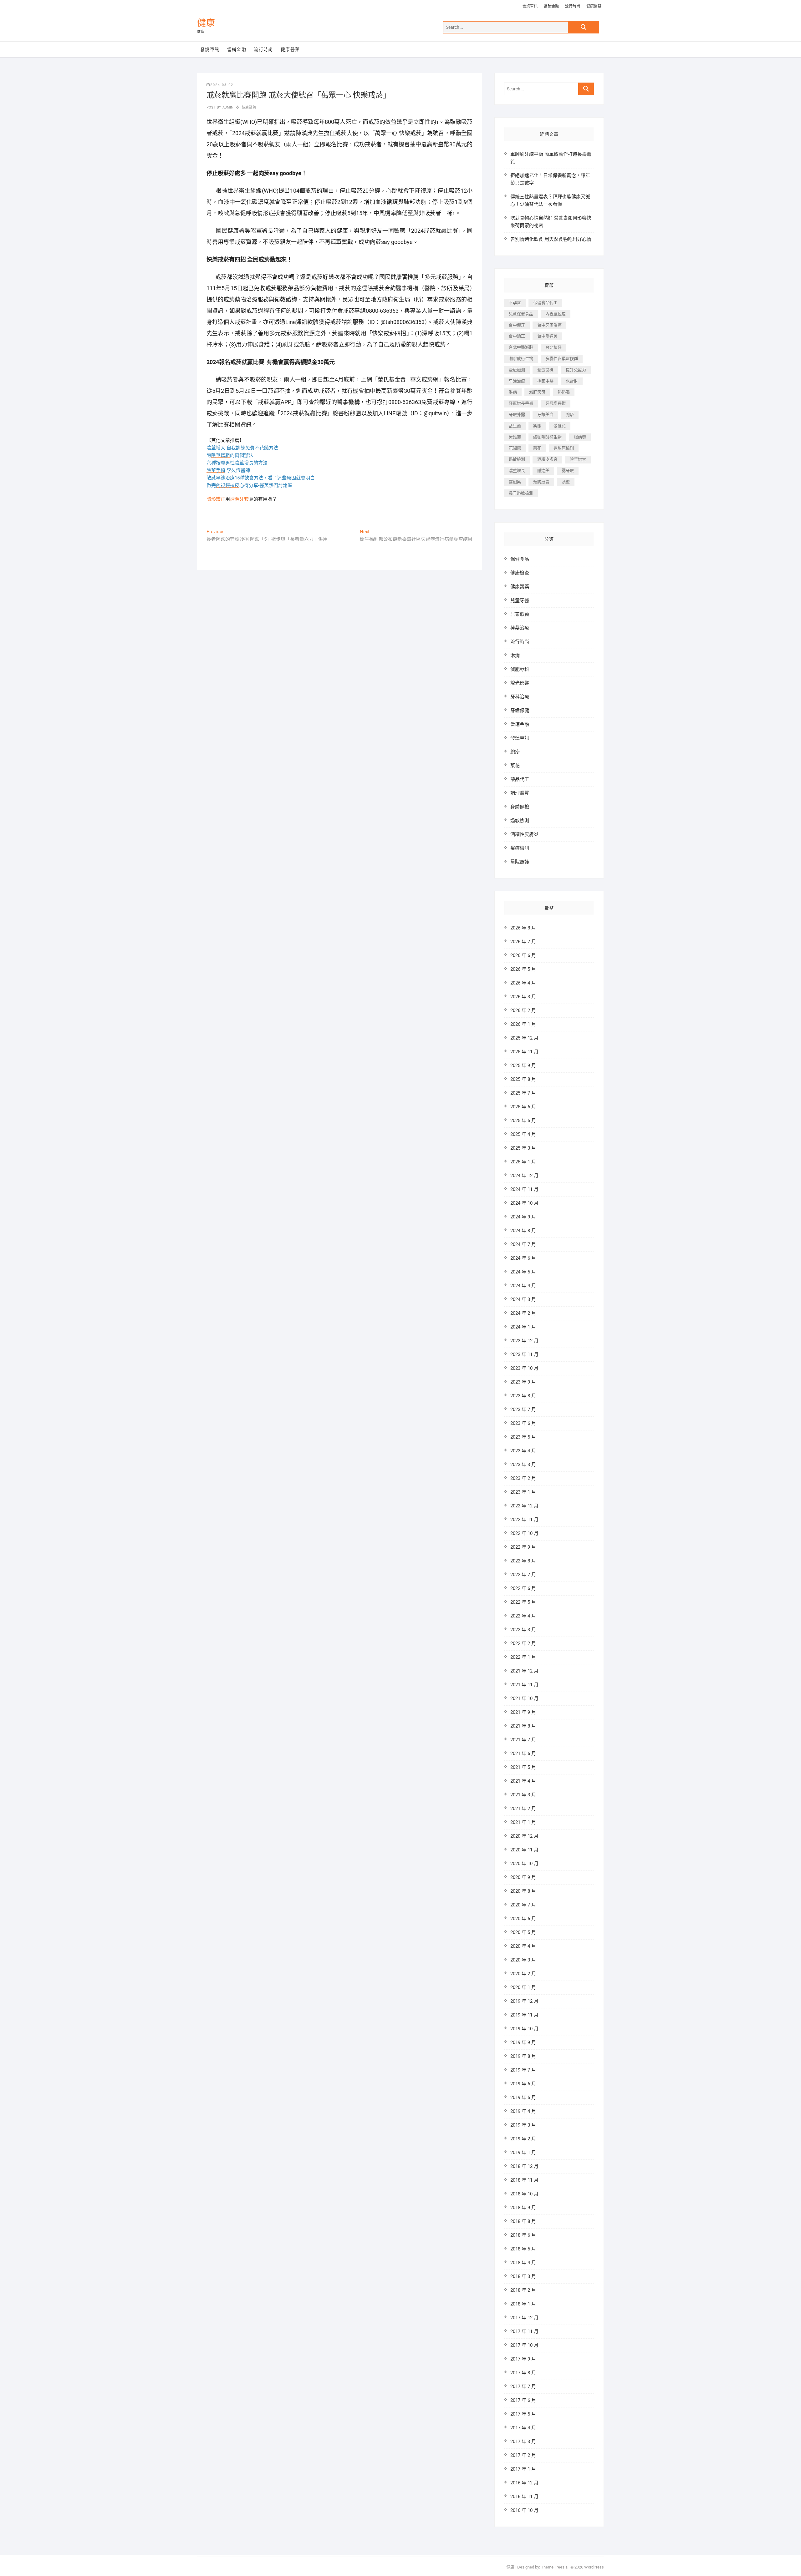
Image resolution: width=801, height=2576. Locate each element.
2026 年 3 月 (523, 997)
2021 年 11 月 (524, 1685)
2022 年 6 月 (523, 1588)
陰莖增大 (578, 459)
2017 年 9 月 (523, 2359)
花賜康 (515, 448)
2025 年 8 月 (523, 1079)
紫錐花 (560, 426)
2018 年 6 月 (523, 2235)
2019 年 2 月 (523, 2139)
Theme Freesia (554, 2567)
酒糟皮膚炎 (547, 459)
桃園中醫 (545, 381)
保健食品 (520, 559)
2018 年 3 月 (523, 2276)
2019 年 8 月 (523, 2056)
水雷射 (572, 381)
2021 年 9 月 (523, 1712)
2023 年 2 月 (523, 1478)
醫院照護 (520, 862)
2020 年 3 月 (523, 1960)
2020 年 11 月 (524, 1850)
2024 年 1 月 (523, 1327)
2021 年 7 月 (523, 1740)
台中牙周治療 (549, 325)
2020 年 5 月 (523, 1932)
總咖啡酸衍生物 (547, 437)
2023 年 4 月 (523, 1451)
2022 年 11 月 (524, 1520)
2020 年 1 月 (523, 1987)
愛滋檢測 (517, 370)
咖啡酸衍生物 (521, 359)
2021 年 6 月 (523, 1754)
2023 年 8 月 (523, 1396)
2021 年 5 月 (523, 1767)
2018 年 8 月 (523, 2221)
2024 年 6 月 (523, 1258)
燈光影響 (520, 683)
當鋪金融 (551, 6)
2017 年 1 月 (523, 2469)
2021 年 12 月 (524, 1671)
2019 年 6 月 (523, 2084)
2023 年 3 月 (523, 1465)
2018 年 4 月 (523, 2263)
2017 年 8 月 (523, 2373)
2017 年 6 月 (523, 2400)
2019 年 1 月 (523, 2153)
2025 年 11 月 (524, 1052)
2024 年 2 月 (523, 1313)
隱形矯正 (216, 499)
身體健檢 (520, 807)
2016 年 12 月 (524, 2483)
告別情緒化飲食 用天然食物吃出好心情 (551, 239)
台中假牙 (517, 325)
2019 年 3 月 (523, 2125)
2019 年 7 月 (523, 2070)
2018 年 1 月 (523, 2304)
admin (227, 107)
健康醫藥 (594, 6)
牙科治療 (520, 697)
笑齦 (537, 426)
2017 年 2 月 (523, 2455)
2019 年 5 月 (523, 2098)
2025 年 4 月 (523, 1134)
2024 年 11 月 (524, 1189)
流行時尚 (573, 6)
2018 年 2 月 (523, 2290)
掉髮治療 (520, 628)
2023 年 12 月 (524, 1341)
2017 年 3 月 (523, 2442)
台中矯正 (517, 336)
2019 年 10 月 (524, 2029)
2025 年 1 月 (523, 1162)
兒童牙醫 (520, 600)
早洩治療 (517, 381)
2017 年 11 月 (524, 2331)
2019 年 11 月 (524, 2015)
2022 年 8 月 (523, 1561)
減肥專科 (520, 669)
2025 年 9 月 (523, 1065)
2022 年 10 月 (524, 1533)
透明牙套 (239, 499)
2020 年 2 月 (523, 1974)
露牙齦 (568, 471)
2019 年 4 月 (523, 2111)
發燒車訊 (530, 6)
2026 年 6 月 (523, 955)
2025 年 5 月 (523, 1121)
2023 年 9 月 (523, 1382)
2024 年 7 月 (523, 1244)
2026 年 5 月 (523, 969)
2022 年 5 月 (523, 1602)
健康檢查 (520, 573)
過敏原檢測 (564, 448)
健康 (206, 23)
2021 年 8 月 (523, 1726)
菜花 (537, 448)
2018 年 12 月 (524, 2166)
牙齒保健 (520, 711)
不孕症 (515, 303)
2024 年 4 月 (523, 1286)
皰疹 (570, 415)
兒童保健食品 (521, 314)
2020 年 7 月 (523, 1905)
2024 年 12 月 (524, 1176)
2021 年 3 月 (523, 1795)
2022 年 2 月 (523, 1643)
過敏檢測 (517, 459)
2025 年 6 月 (523, 1107)
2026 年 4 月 (523, 983)
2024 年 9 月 (523, 1217)
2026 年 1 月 (523, 1024)
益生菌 (515, 426)
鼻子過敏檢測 (521, 493)
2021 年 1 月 (523, 1822)
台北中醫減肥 (521, 347)
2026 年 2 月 (523, 1010)
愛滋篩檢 (545, 370)
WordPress (594, 2567)
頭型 (566, 482)
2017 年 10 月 (524, 2345)
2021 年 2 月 (523, 1809)
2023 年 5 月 (523, 1437)
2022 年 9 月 (523, 1547)
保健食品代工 (545, 303)
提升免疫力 (576, 370)
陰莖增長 (517, 471)
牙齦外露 (517, 415)
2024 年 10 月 (524, 1203)
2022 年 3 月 (523, 1630)
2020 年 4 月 (523, 1946)
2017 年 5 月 (523, 2414)
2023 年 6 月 (523, 1423)
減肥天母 (537, 392)
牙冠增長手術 (521, 403)
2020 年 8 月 (523, 1891)
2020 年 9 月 (523, 1877)
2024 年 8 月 (523, 1231)
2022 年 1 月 (523, 1657)
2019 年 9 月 (523, 2042)
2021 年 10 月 (524, 1698)
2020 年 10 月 (524, 1864)
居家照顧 (520, 614)
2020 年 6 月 (523, 1919)
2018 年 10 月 (524, 2194)
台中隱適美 (547, 336)
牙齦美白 (545, 415)
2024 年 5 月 (523, 1272)
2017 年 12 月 (524, 2318)
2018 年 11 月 (524, 2180)
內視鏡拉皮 (556, 314)
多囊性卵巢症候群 (562, 359)
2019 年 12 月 (524, 2001)
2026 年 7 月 (523, 942)
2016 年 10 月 (524, 2510)
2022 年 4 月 (523, 1616)
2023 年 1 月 (523, 1492)
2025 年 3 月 (523, 1148)
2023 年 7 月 (523, 1409)
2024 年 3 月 (523, 1299)
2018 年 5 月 (523, 2249)
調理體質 (520, 793)
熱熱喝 (564, 392)
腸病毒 (580, 437)
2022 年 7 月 (523, 1575)
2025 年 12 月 (524, 1038)
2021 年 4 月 (523, 1781)
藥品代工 (520, 779)
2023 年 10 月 (524, 1368)
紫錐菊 (515, 437)
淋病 (513, 392)
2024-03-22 (222, 85)
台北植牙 (554, 347)
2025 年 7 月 (523, 1093)
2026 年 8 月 (523, 928)
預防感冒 (541, 482)
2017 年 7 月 (523, 2386)
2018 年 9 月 (523, 2208)
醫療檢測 (520, 848)
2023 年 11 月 (524, 1354)
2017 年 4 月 (523, 2428)
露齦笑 (515, 482)
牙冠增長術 (556, 403)
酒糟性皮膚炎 (524, 834)
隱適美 (543, 471)
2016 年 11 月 (524, 2497)
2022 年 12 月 (524, 1506)
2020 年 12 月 (524, 1836)
